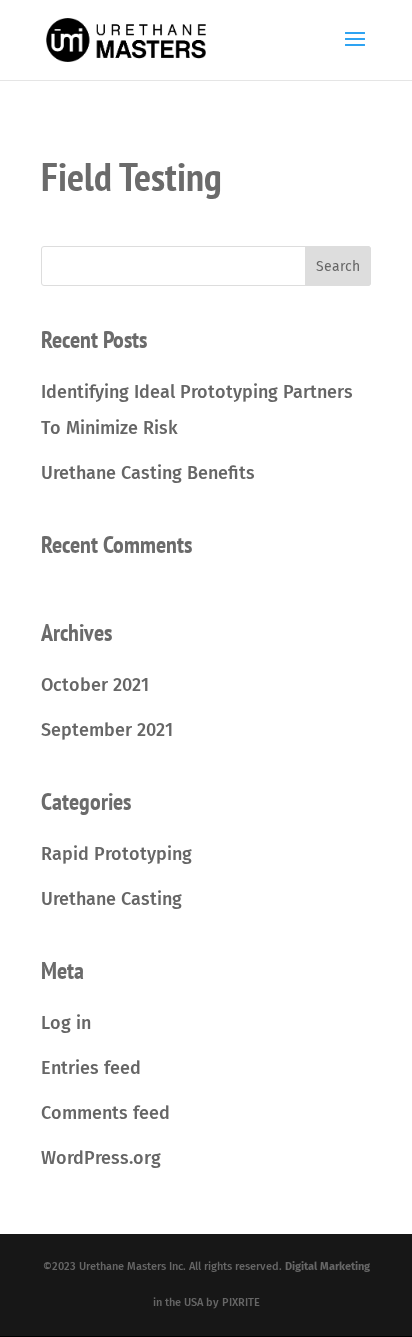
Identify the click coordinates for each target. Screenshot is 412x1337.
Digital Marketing (327, 1266)
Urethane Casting (111, 899)
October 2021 (95, 685)
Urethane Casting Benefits (148, 473)
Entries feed (91, 1068)
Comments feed (105, 1113)
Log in (66, 1023)
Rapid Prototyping (116, 854)
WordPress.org (101, 1158)
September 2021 (107, 730)
